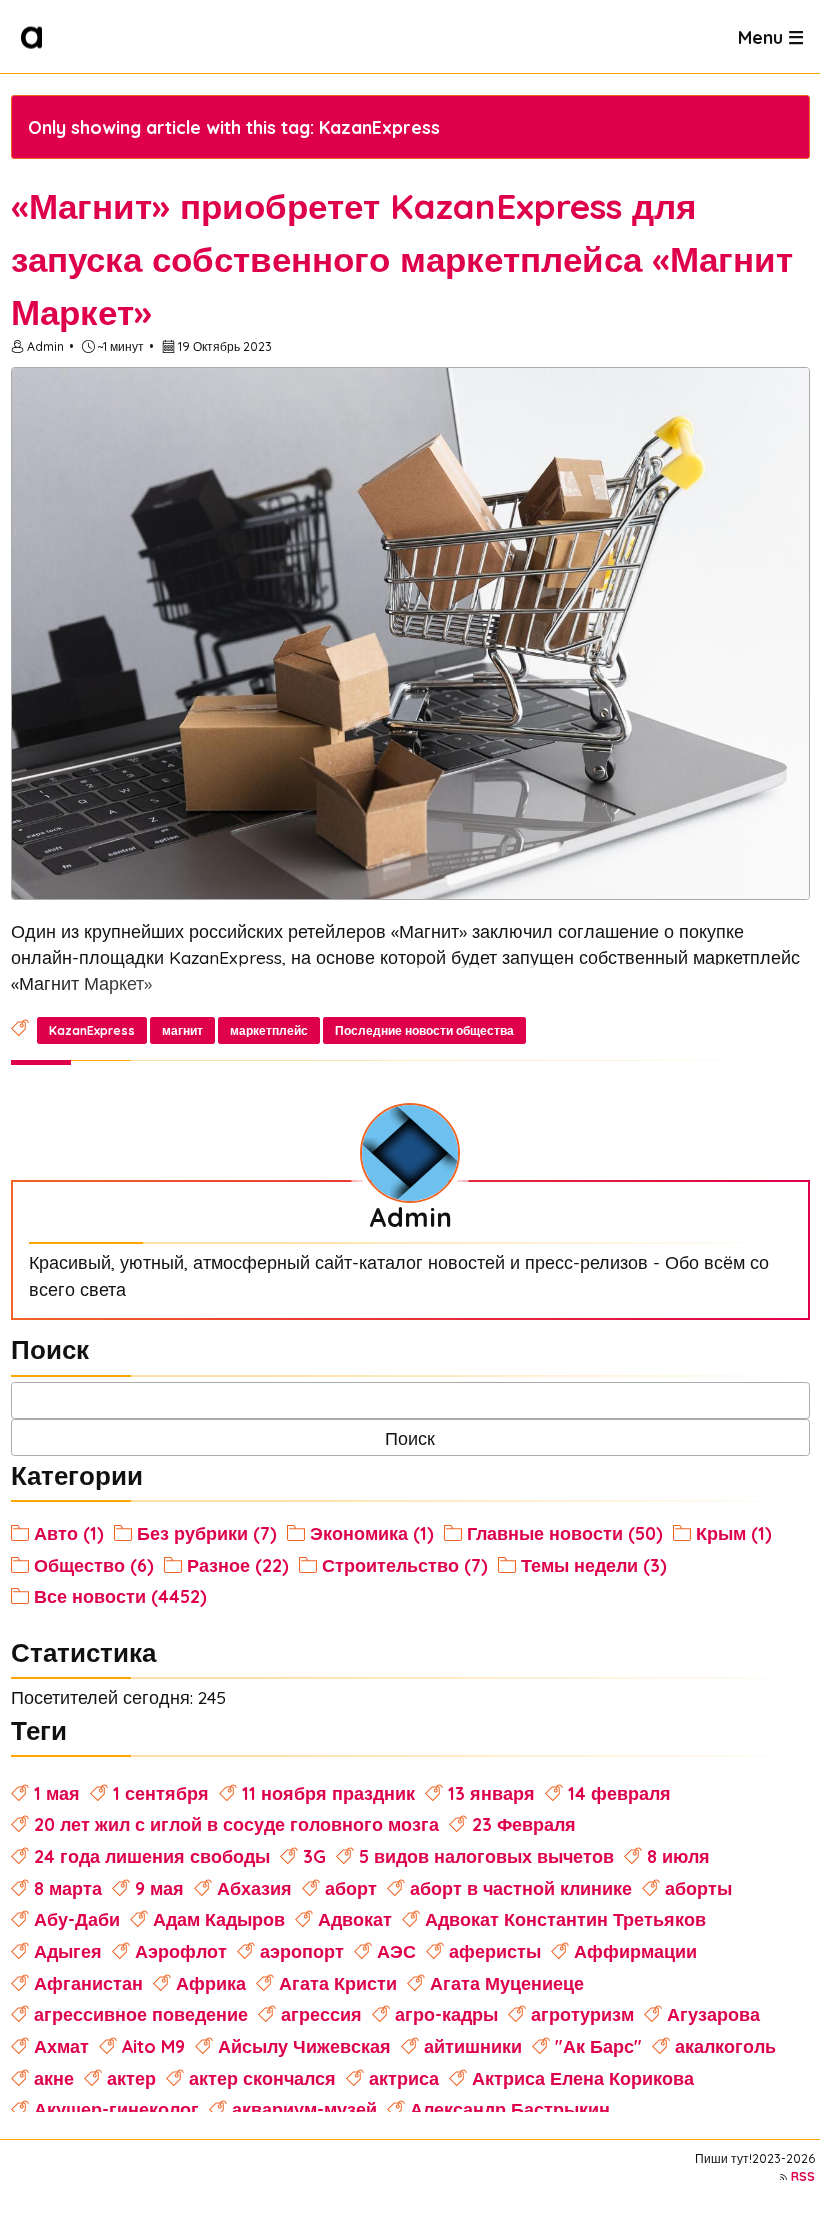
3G (314, 1856)
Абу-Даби (77, 1919)
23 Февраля (524, 1824)
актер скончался (262, 2078)
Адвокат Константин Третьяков (565, 1919)
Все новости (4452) (120, 1596)
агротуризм (582, 2014)
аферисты (495, 1951)
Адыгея (68, 1951)
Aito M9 (153, 2046)
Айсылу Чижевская (304, 2046)
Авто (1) (69, 1533)
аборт (351, 1888)
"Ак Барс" (598, 2046)
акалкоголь (725, 2046)
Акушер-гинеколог (116, 2109)
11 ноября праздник (328, 1793)
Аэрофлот (181, 1951)
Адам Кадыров (219, 1919)
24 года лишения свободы (152, 1856)
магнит (182, 1030)
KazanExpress (92, 1030)
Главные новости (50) (565, 1533)
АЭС (396, 1951)
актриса (404, 2078)
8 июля (678, 1856)
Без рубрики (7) (207, 1533)
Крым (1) (734, 1533)
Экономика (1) (372, 1533)
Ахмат (61, 2046)
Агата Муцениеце (507, 1983)
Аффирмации (635, 1951)
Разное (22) (238, 1565)
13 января (491, 1793)
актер (131, 2078)
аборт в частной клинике (521, 1888)
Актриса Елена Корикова (583, 2078)
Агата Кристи (338, 1983)
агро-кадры (446, 2014)
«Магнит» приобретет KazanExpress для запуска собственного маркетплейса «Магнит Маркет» (402, 259)
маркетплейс (269, 1030)
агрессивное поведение (141, 2014)
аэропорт (302, 1951)
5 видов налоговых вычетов (486, 1856)
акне (54, 2078)
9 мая (159, 1888)
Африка (211, 1983)
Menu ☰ (771, 36)
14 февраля (619, 1793)
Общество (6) (94, 1565)
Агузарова (713, 2014)
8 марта (68, 1888)
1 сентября (161, 1793)
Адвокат (355, 1919)
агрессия (321, 2014)
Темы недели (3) (594, 1565)
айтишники (473, 2046)
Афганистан (88, 1983)
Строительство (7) (405, 1565)
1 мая (57, 1793)
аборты (698, 1888)
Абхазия (254, 1888)
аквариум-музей (304, 2109)
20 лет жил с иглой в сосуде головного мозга (236, 1824)
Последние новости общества (424, 1030)
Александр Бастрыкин (510, 2109)
